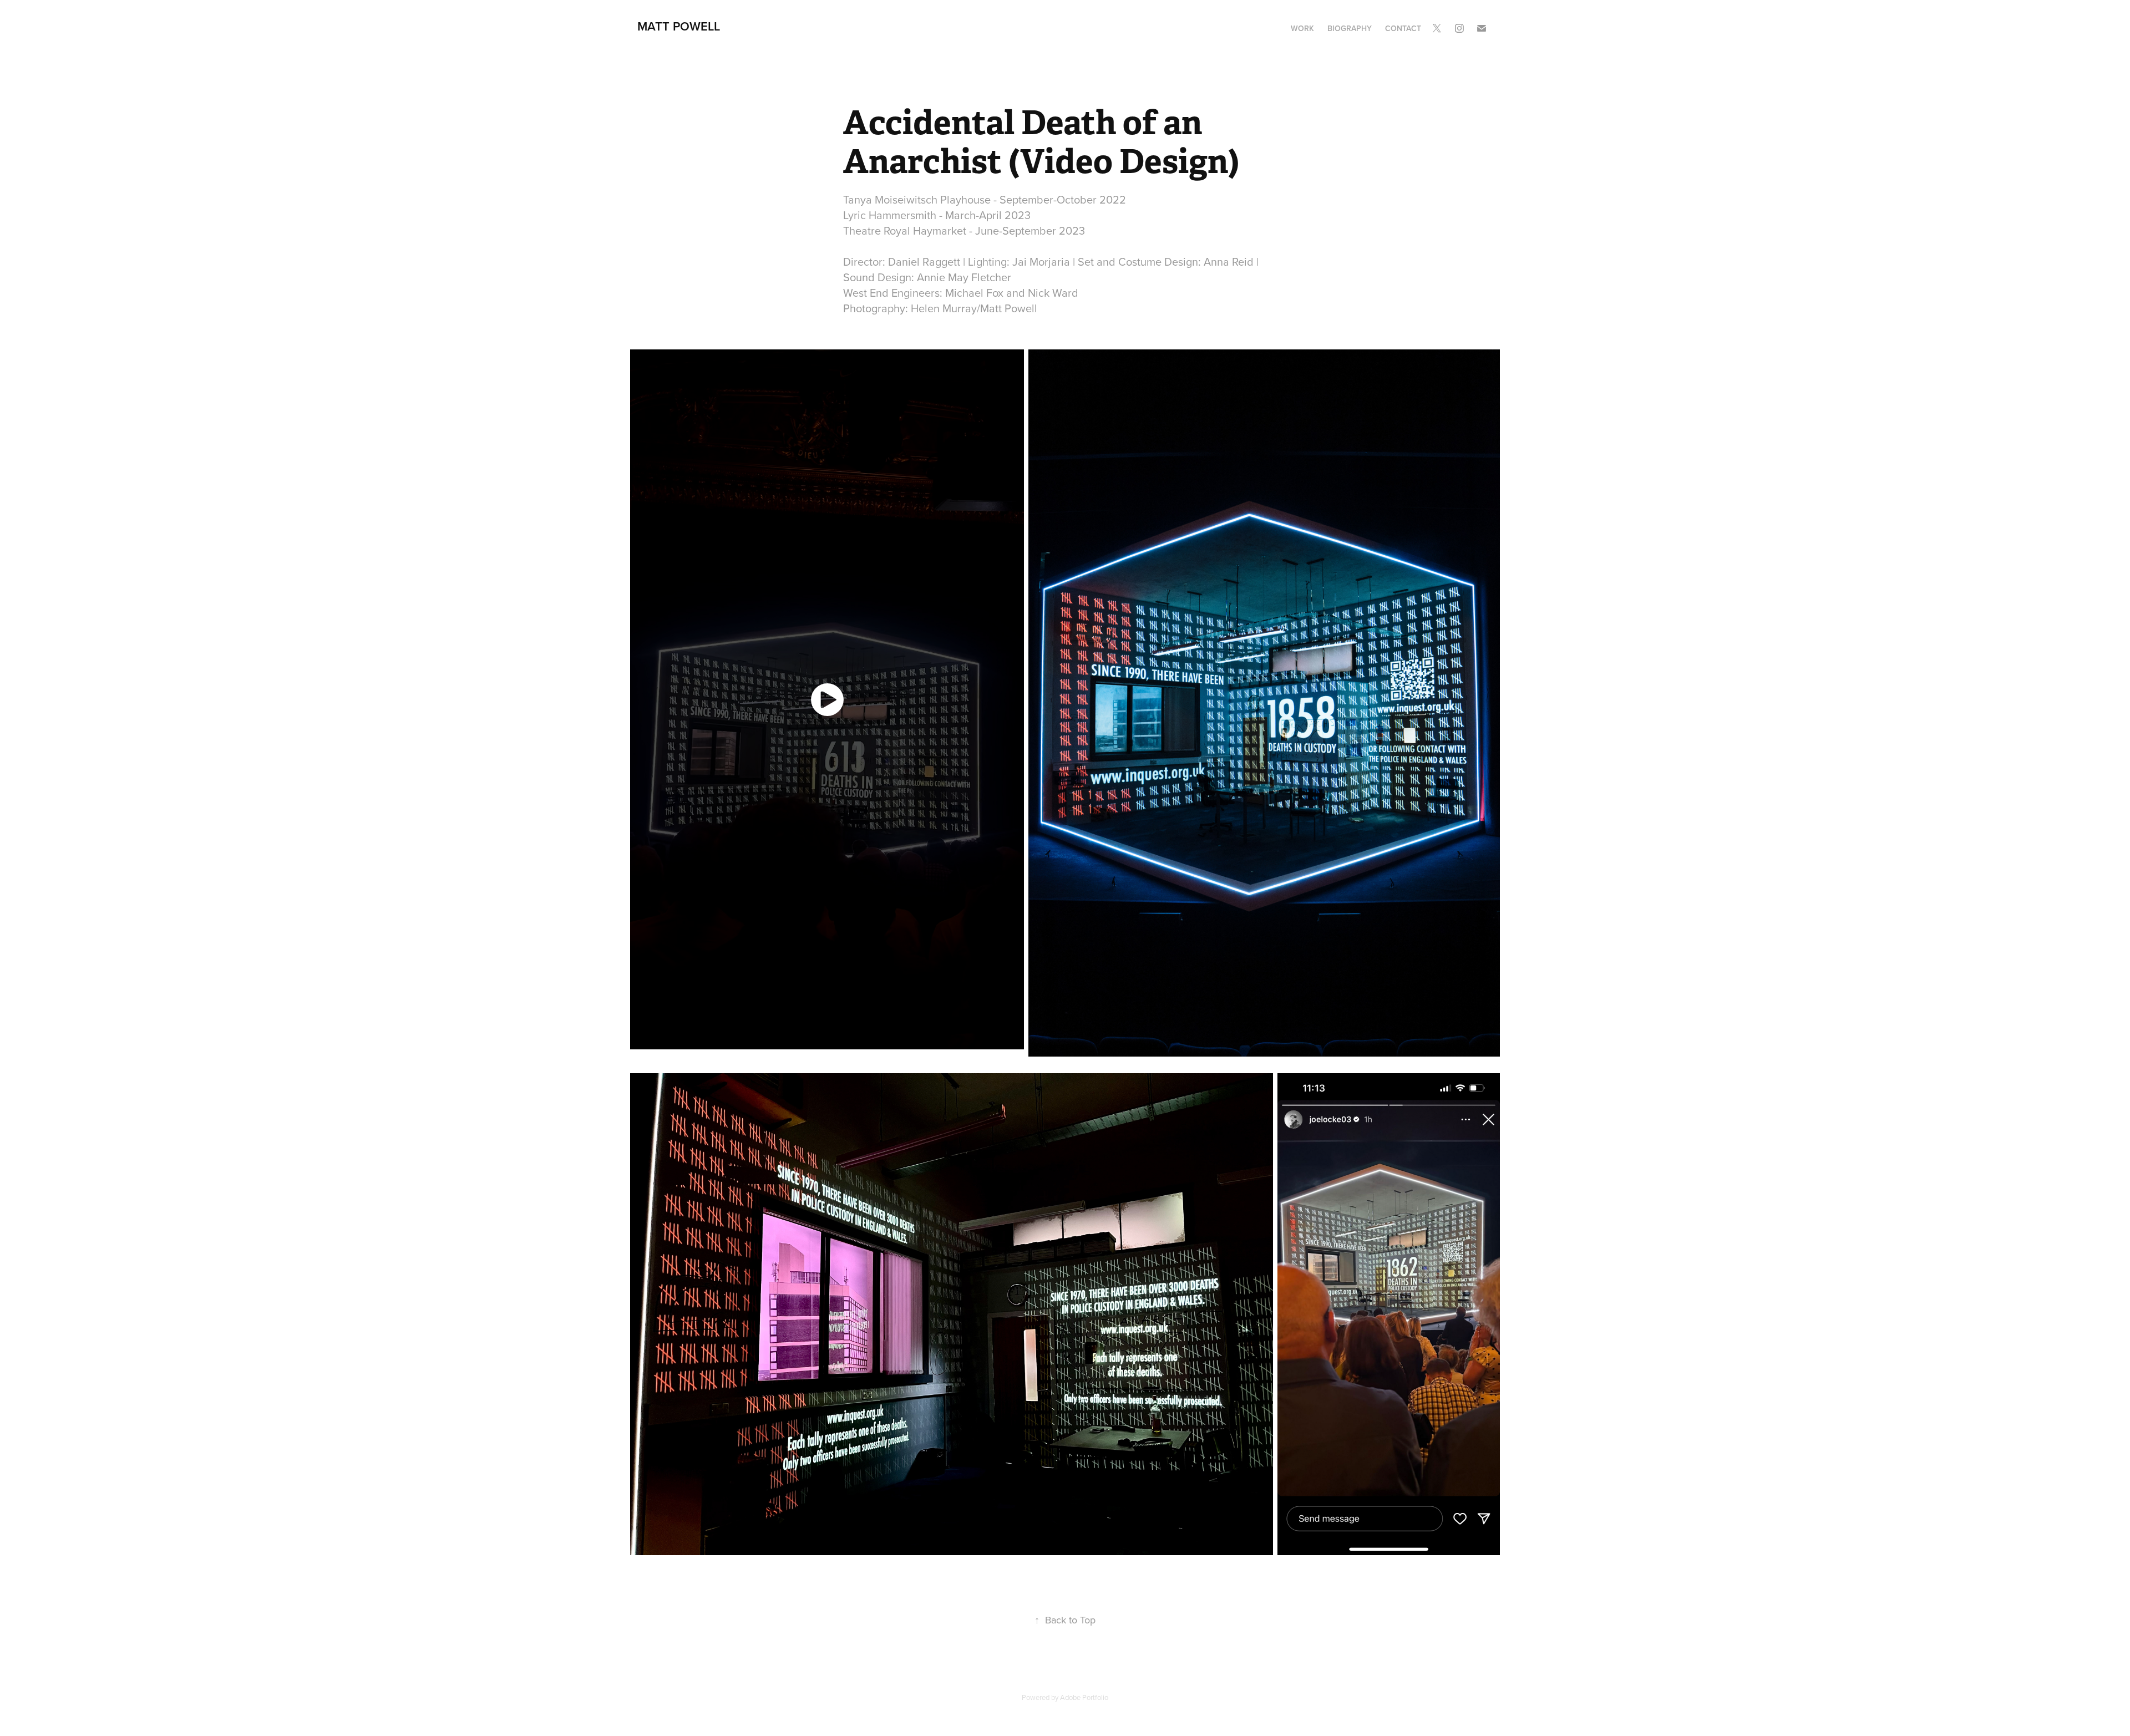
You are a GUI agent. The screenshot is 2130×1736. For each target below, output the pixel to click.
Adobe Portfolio (1084, 1697)
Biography (1350, 28)
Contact (1403, 28)
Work (1302, 28)
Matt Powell (679, 26)
